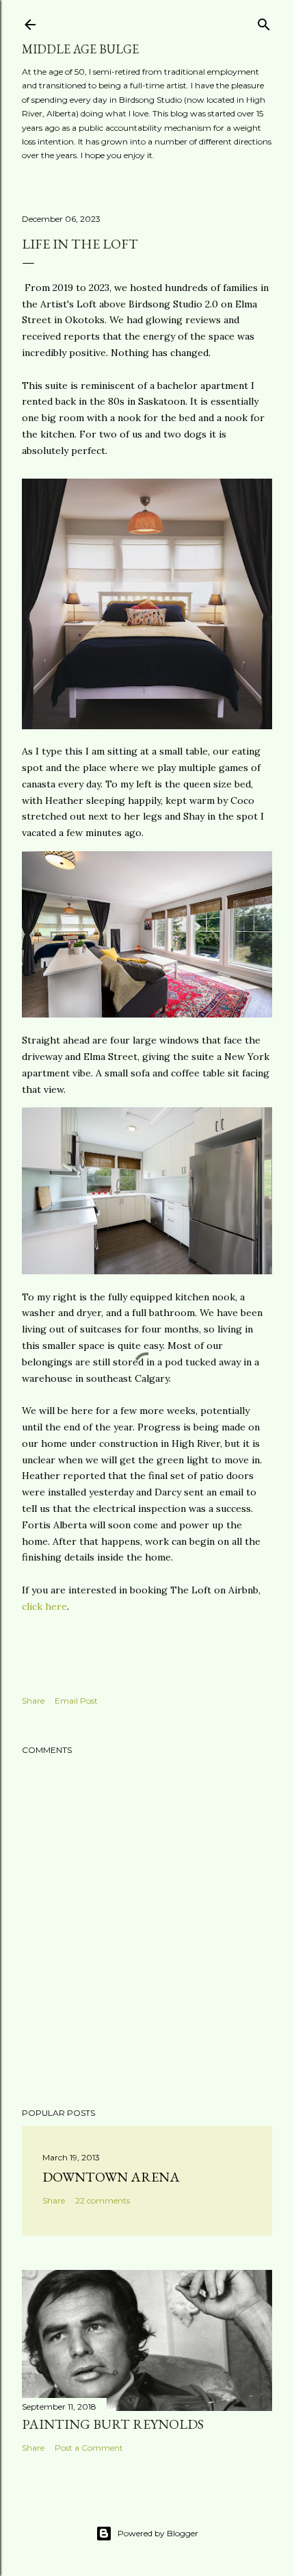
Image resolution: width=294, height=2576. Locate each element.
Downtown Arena (111, 2177)
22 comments (103, 2200)
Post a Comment (89, 2448)
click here (44, 1606)
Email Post (76, 1701)
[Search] (264, 22)
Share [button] (33, 1701)
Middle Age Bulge (80, 49)
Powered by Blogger (158, 2533)
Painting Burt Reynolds (113, 2424)
